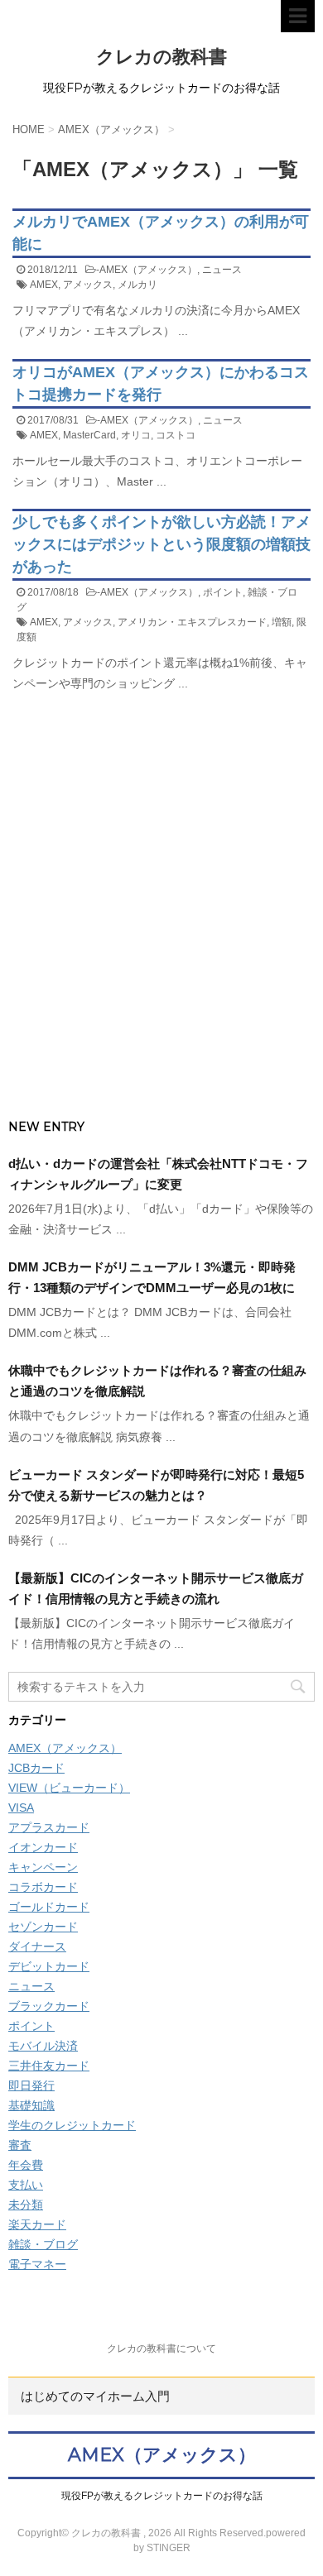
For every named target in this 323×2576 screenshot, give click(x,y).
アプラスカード (49, 1827)
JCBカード (36, 1768)
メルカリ (137, 285)
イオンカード (43, 1847)
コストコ (176, 435)
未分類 (26, 2205)
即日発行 (31, 2085)
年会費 (26, 2165)
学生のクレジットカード (72, 2125)
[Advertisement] (161, 939)
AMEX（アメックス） (148, 270)
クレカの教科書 (161, 57)
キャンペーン (43, 1867)
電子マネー (37, 2264)
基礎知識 (31, 2105)
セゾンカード (43, 1927)
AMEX (44, 285)
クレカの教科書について (161, 2349)
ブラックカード (49, 2006)
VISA (21, 1808)
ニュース (222, 270)
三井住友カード (49, 2066)
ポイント (223, 592)
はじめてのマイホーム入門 (95, 2396)
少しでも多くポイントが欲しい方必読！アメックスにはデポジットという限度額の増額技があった (161, 544)
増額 (282, 622)
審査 (20, 2145)
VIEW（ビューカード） (69, 1788)
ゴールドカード (49, 1907)
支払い (26, 2185)
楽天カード (37, 2224)
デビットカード (49, 1966)
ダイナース (37, 1946)
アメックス (88, 285)
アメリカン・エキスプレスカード (192, 622)
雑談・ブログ (43, 2244)
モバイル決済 (43, 2046)
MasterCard (89, 435)
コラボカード (43, 1887)
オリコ (136, 435)
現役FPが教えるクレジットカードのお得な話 (162, 2496)
